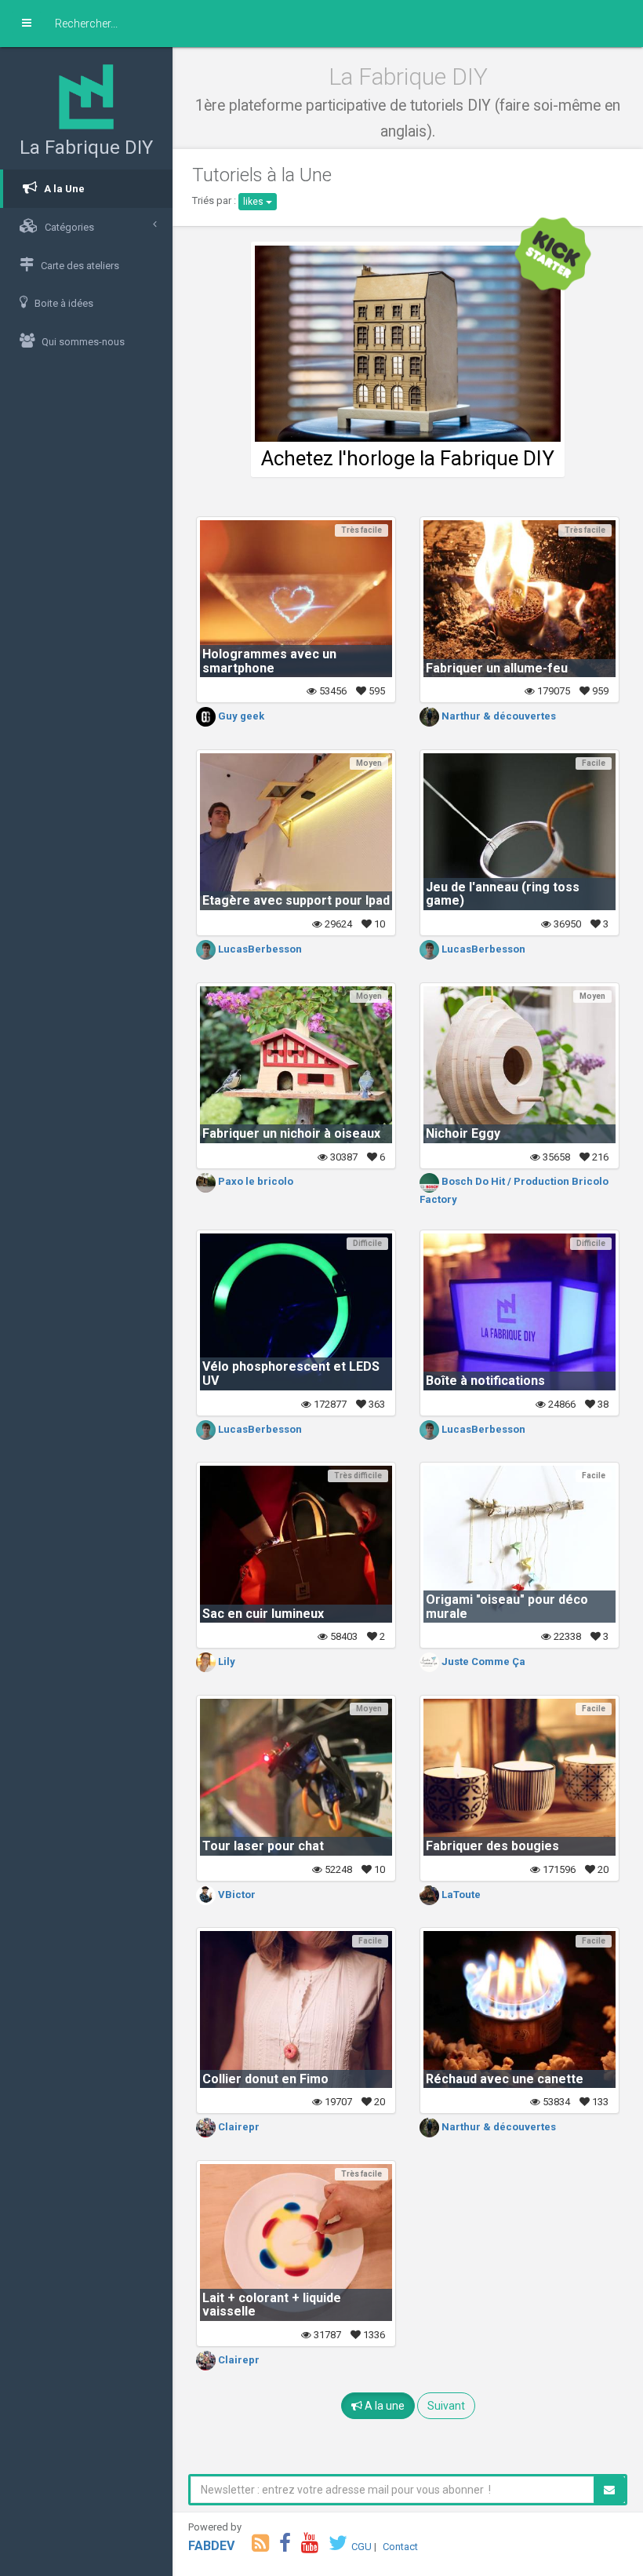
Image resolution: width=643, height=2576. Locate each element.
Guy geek (240, 716)
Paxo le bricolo (254, 1181)
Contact (400, 2547)
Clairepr (238, 2127)
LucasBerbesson (259, 949)
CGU (361, 2547)
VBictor (236, 1895)
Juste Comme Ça (482, 1661)
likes (254, 202)
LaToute (460, 1895)
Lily (225, 1661)
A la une (383, 2406)
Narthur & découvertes (498, 716)
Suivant (446, 2406)
